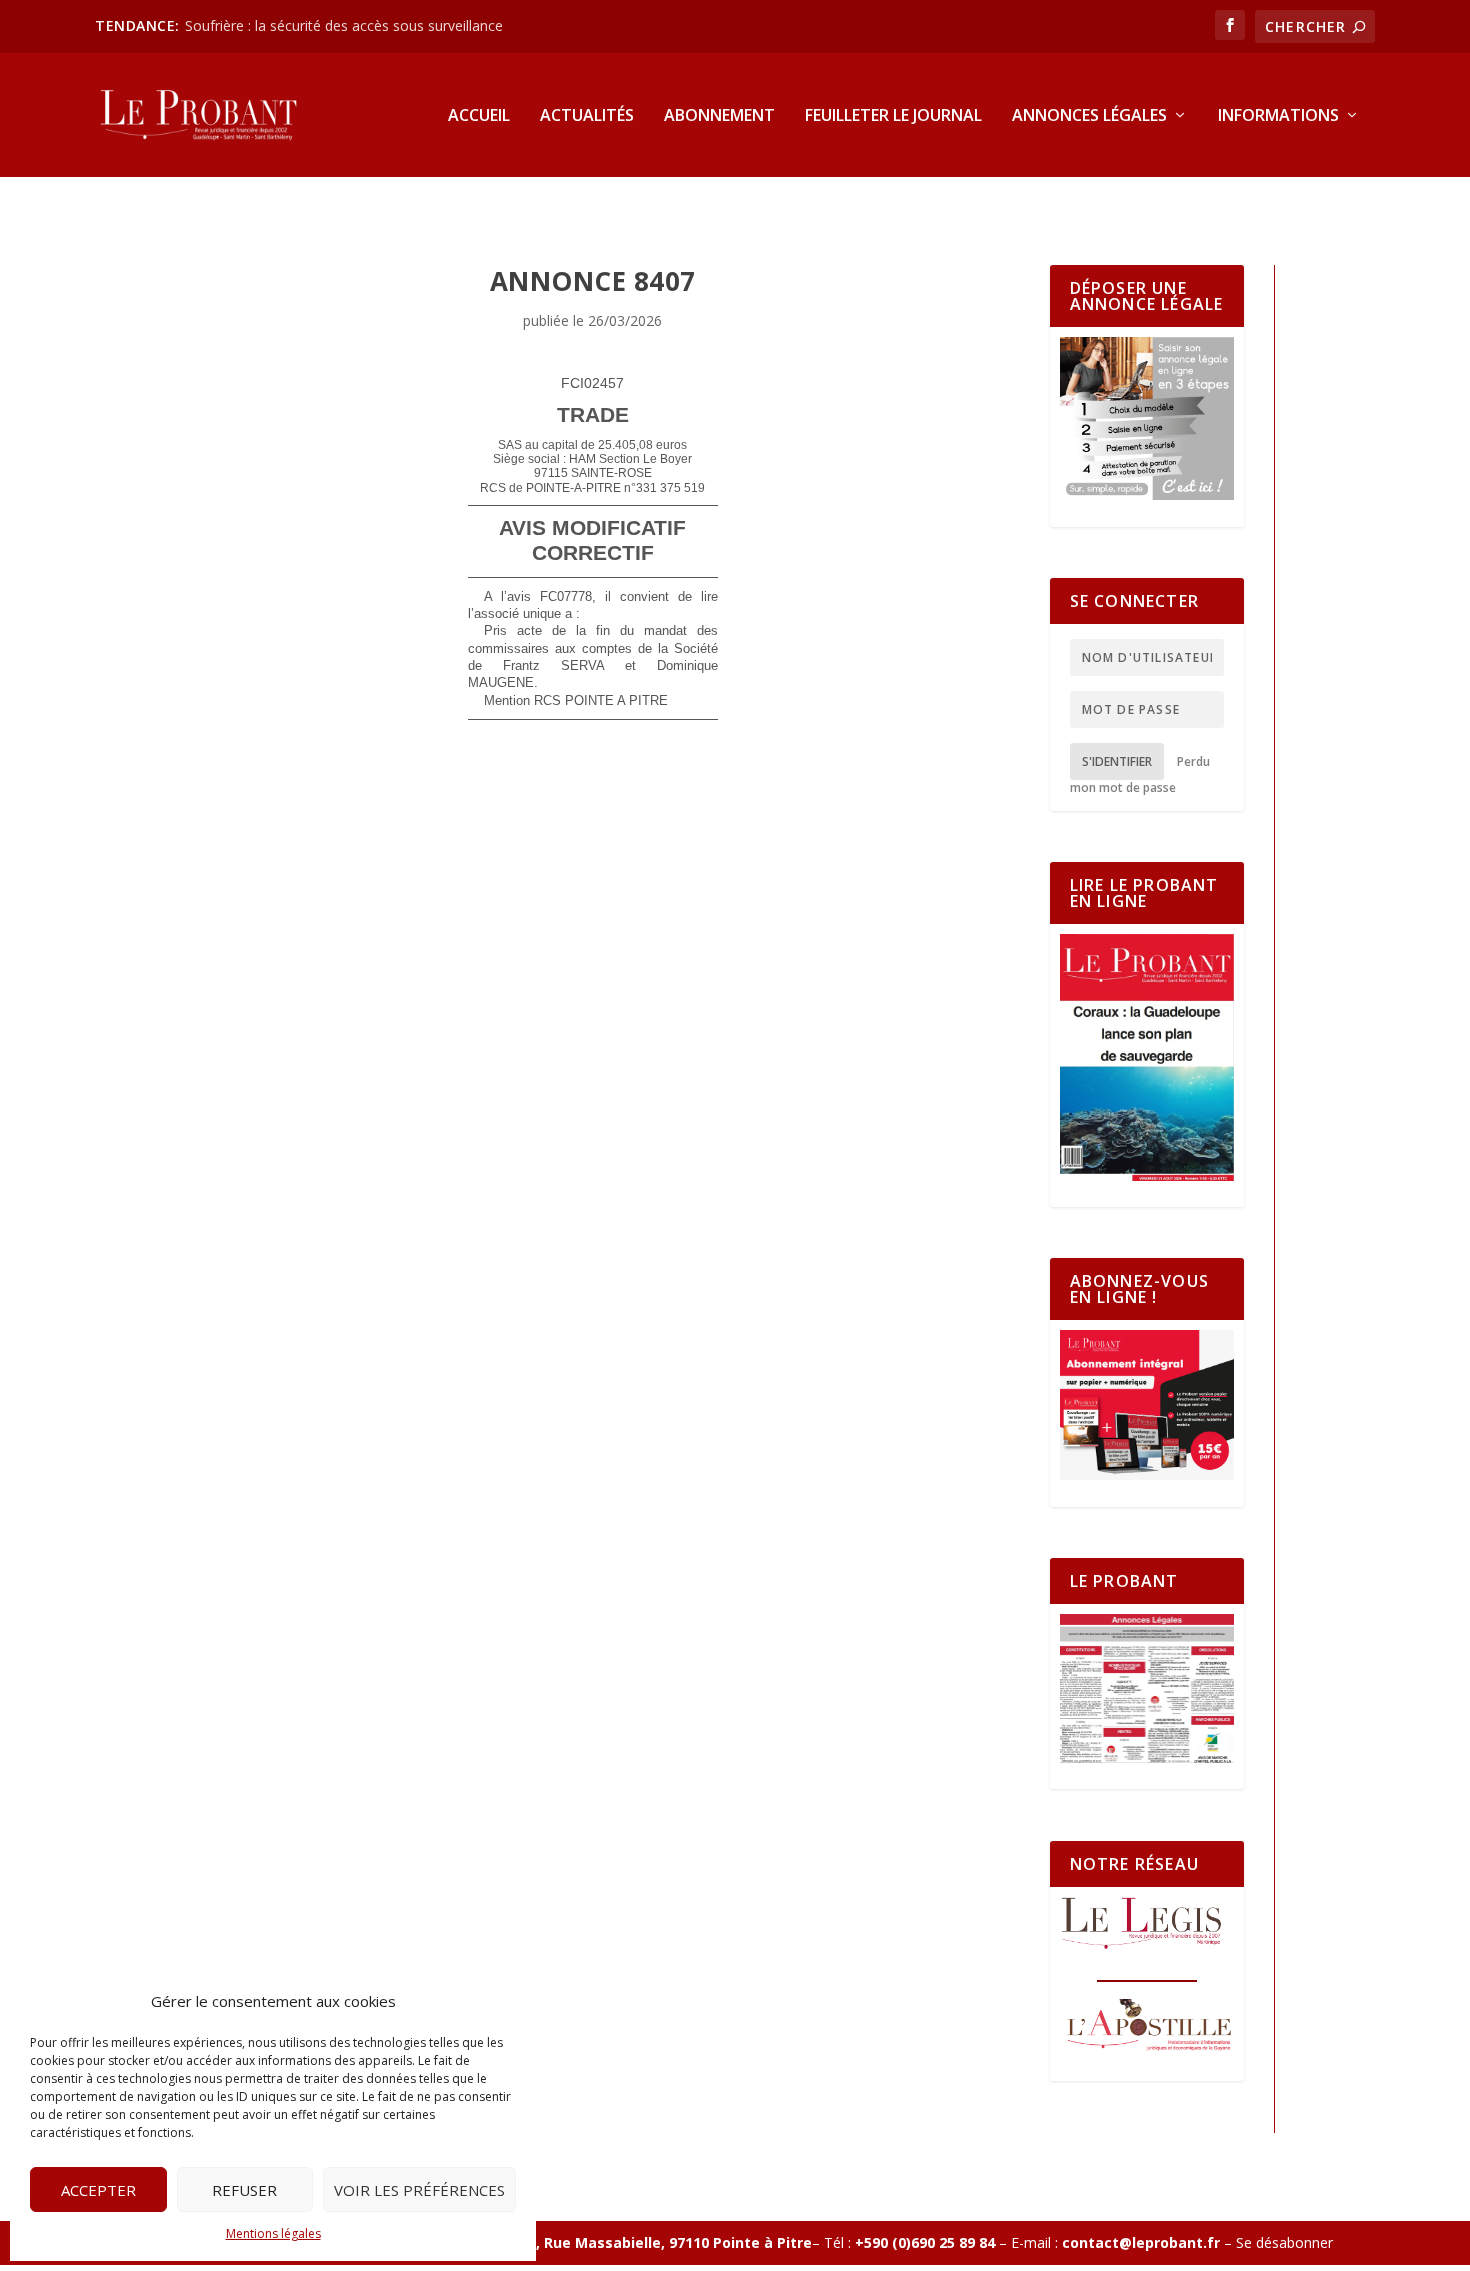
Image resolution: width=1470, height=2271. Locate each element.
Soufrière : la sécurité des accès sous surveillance (344, 25)
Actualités (587, 116)
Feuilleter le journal (893, 116)
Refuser (244, 2190)
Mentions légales (273, 2233)
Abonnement (719, 116)
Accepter (98, 2190)
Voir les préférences (419, 2190)
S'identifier (1117, 761)
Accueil (479, 116)
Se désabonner (1284, 2242)
